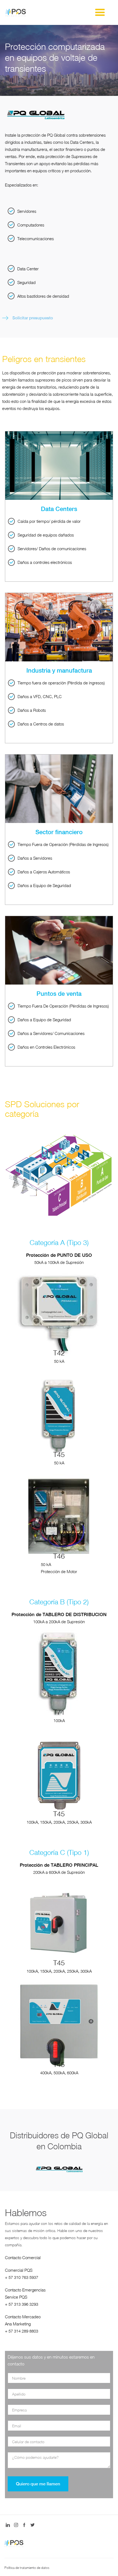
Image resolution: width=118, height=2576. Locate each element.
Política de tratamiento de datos (27, 2568)
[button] (100, 13)
